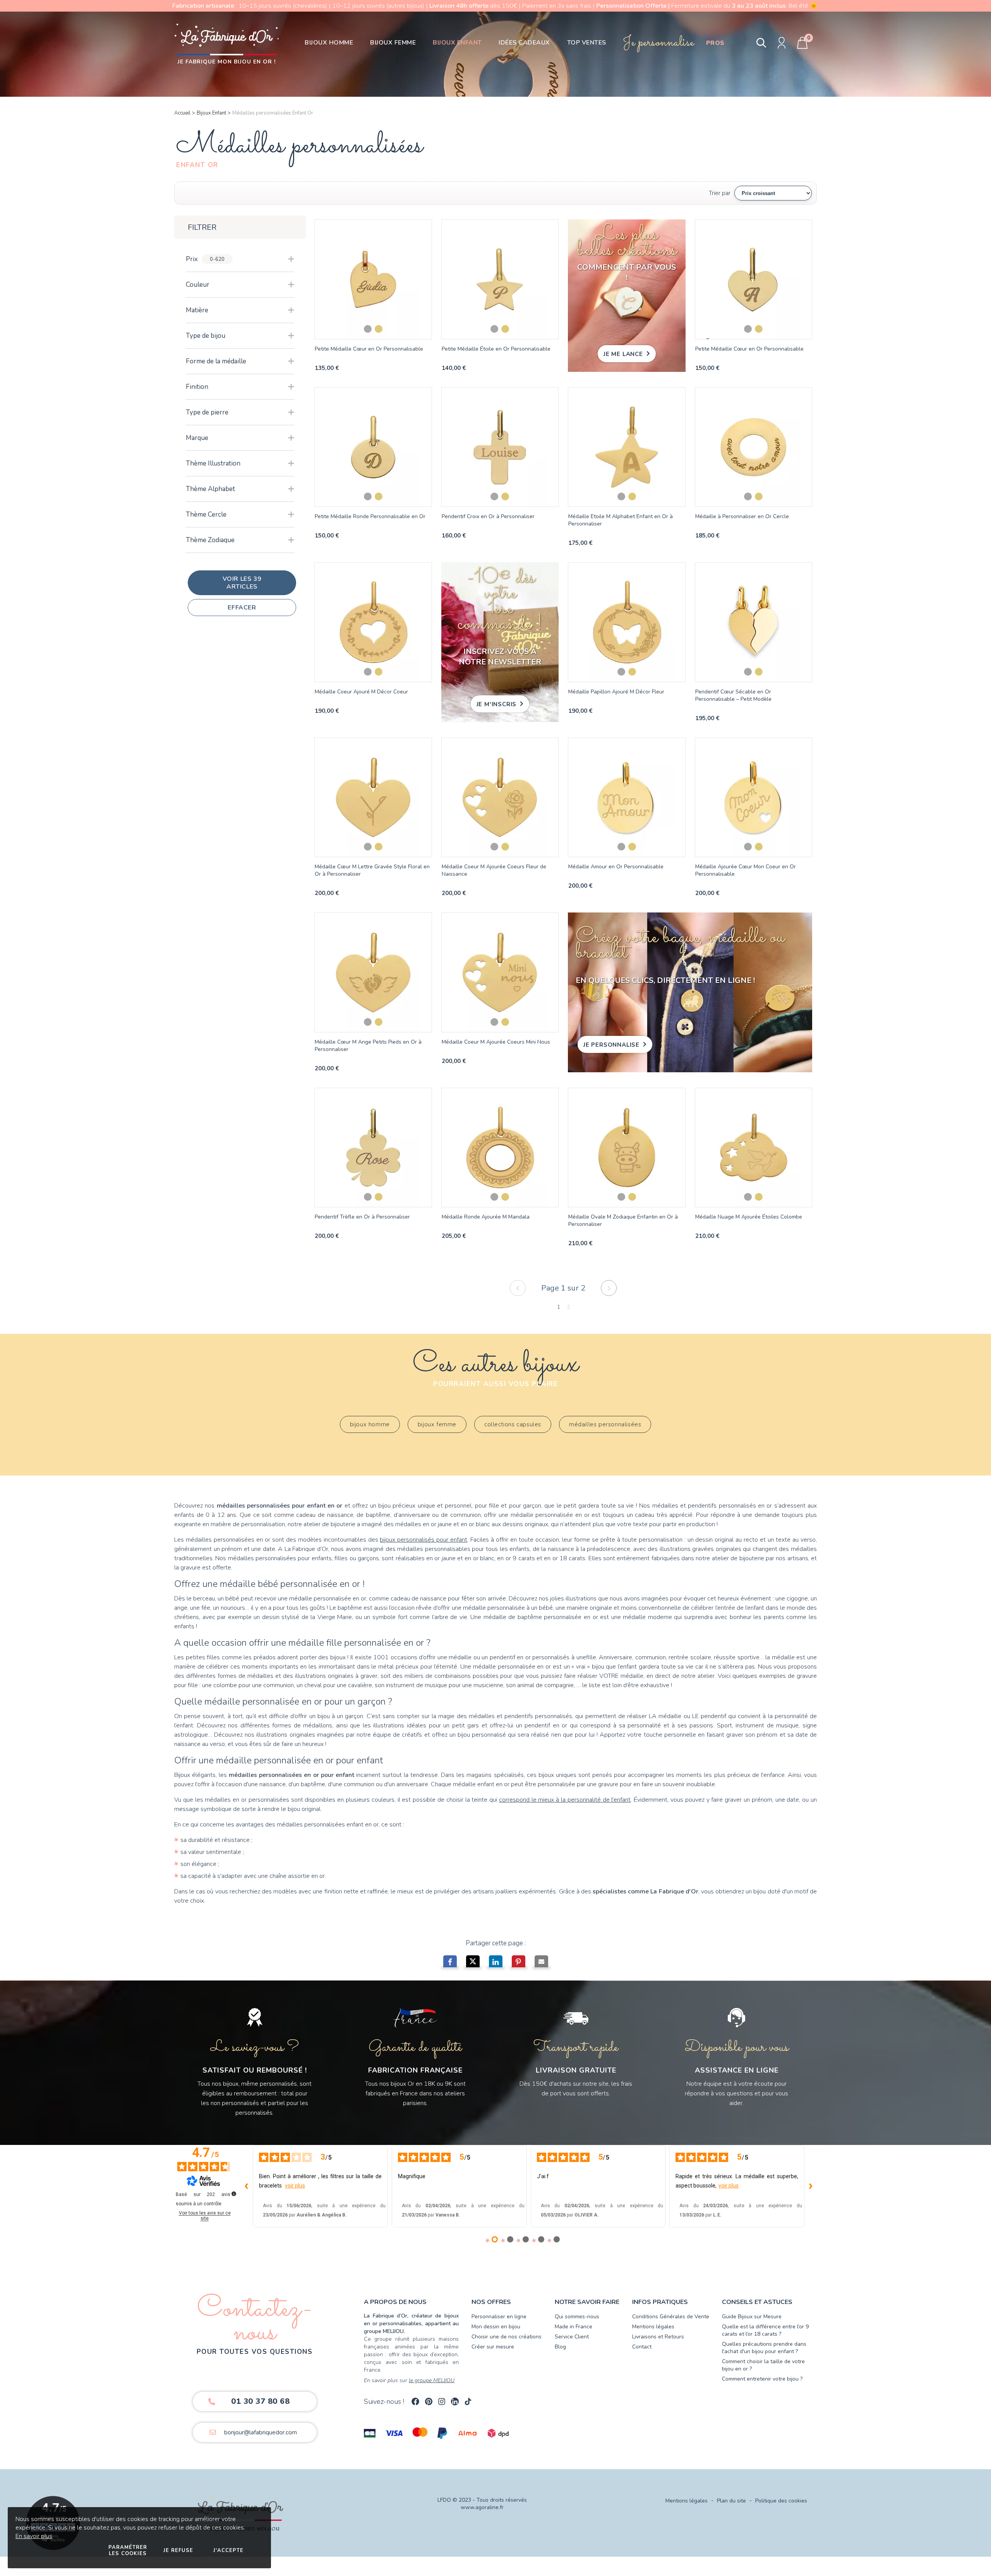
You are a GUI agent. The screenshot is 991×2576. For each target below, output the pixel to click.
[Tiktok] (468, 2401)
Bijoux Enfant (211, 113)
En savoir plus (34, 2536)
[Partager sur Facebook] (450, 1963)
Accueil (182, 113)
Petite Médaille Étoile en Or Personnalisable (496, 349)
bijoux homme (370, 1424)
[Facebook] (415, 2401)
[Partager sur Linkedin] (496, 1963)
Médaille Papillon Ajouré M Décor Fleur (616, 692)
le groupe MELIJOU (432, 2380)
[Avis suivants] (811, 2186)
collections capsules (513, 1424)
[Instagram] (442, 2401)
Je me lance (623, 354)
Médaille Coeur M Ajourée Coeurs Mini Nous (496, 1042)
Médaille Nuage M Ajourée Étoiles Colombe (749, 1217)
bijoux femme (437, 1424)
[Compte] (782, 43)
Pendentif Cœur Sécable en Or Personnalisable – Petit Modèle (733, 695)
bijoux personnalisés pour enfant (423, 1540)
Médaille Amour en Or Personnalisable (616, 867)
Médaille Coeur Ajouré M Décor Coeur (361, 692)
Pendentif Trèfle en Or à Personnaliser (362, 1217)
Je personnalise (611, 1045)
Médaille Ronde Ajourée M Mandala (486, 1217)
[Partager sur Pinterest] (519, 1963)
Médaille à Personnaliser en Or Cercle (742, 516)
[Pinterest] (429, 2401)
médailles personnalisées (605, 1424)
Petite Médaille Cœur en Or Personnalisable (369, 349)
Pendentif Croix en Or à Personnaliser (488, 516)
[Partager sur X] (473, 1963)
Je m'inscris (497, 704)
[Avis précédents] (247, 2186)
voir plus (295, 2186)
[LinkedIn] (455, 2401)
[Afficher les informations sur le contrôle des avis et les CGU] (234, 2194)
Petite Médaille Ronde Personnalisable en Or (370, 516)
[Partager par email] (541, 1963)
